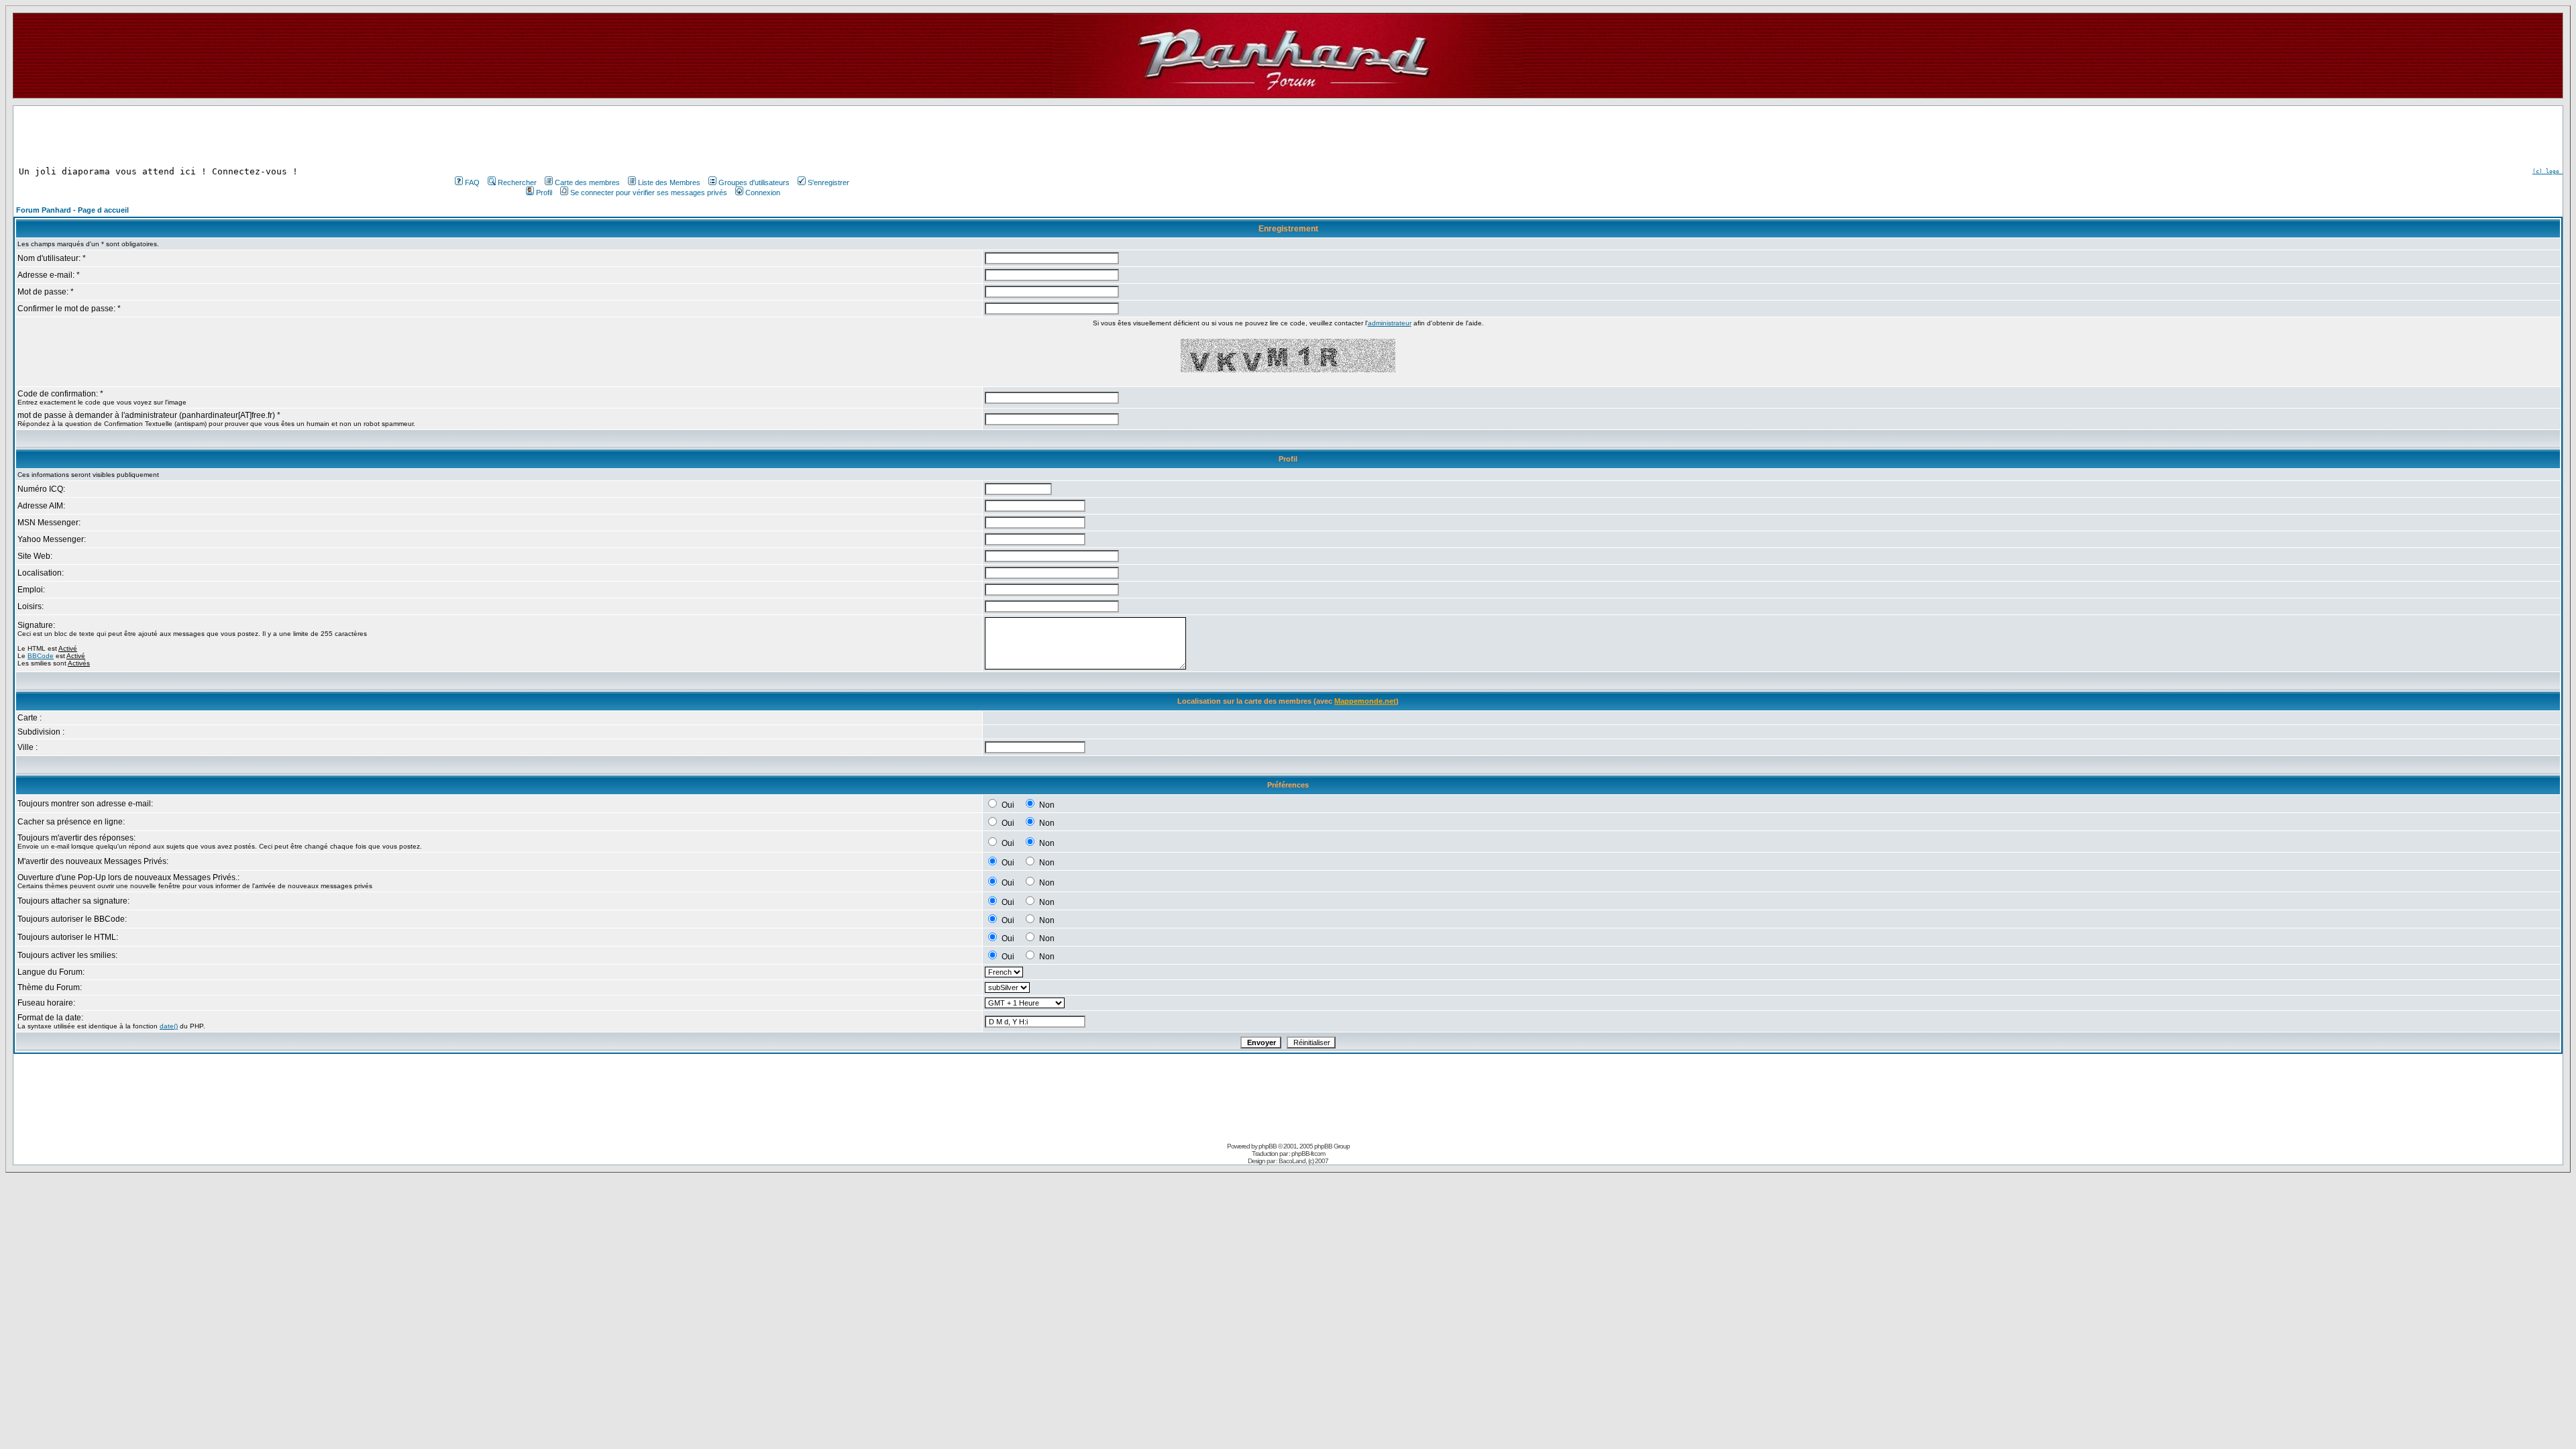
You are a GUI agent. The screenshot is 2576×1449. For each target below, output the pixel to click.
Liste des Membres (669, 182)
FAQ (472, 182)
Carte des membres (587, 182)
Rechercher (517, 182)
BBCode (41, 656)
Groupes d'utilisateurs (754, 182)
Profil (544, 193)
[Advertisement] (651, 136)
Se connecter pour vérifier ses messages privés (649, 193)
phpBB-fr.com (1308, 1153)
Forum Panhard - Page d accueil (72, 210)
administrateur (1390, 323)
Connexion (763, 193)
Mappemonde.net (1365, 701)
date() (169, 1026)
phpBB (1268, 1146)
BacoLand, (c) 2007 (1303, 1161)
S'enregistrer (828, 182)
